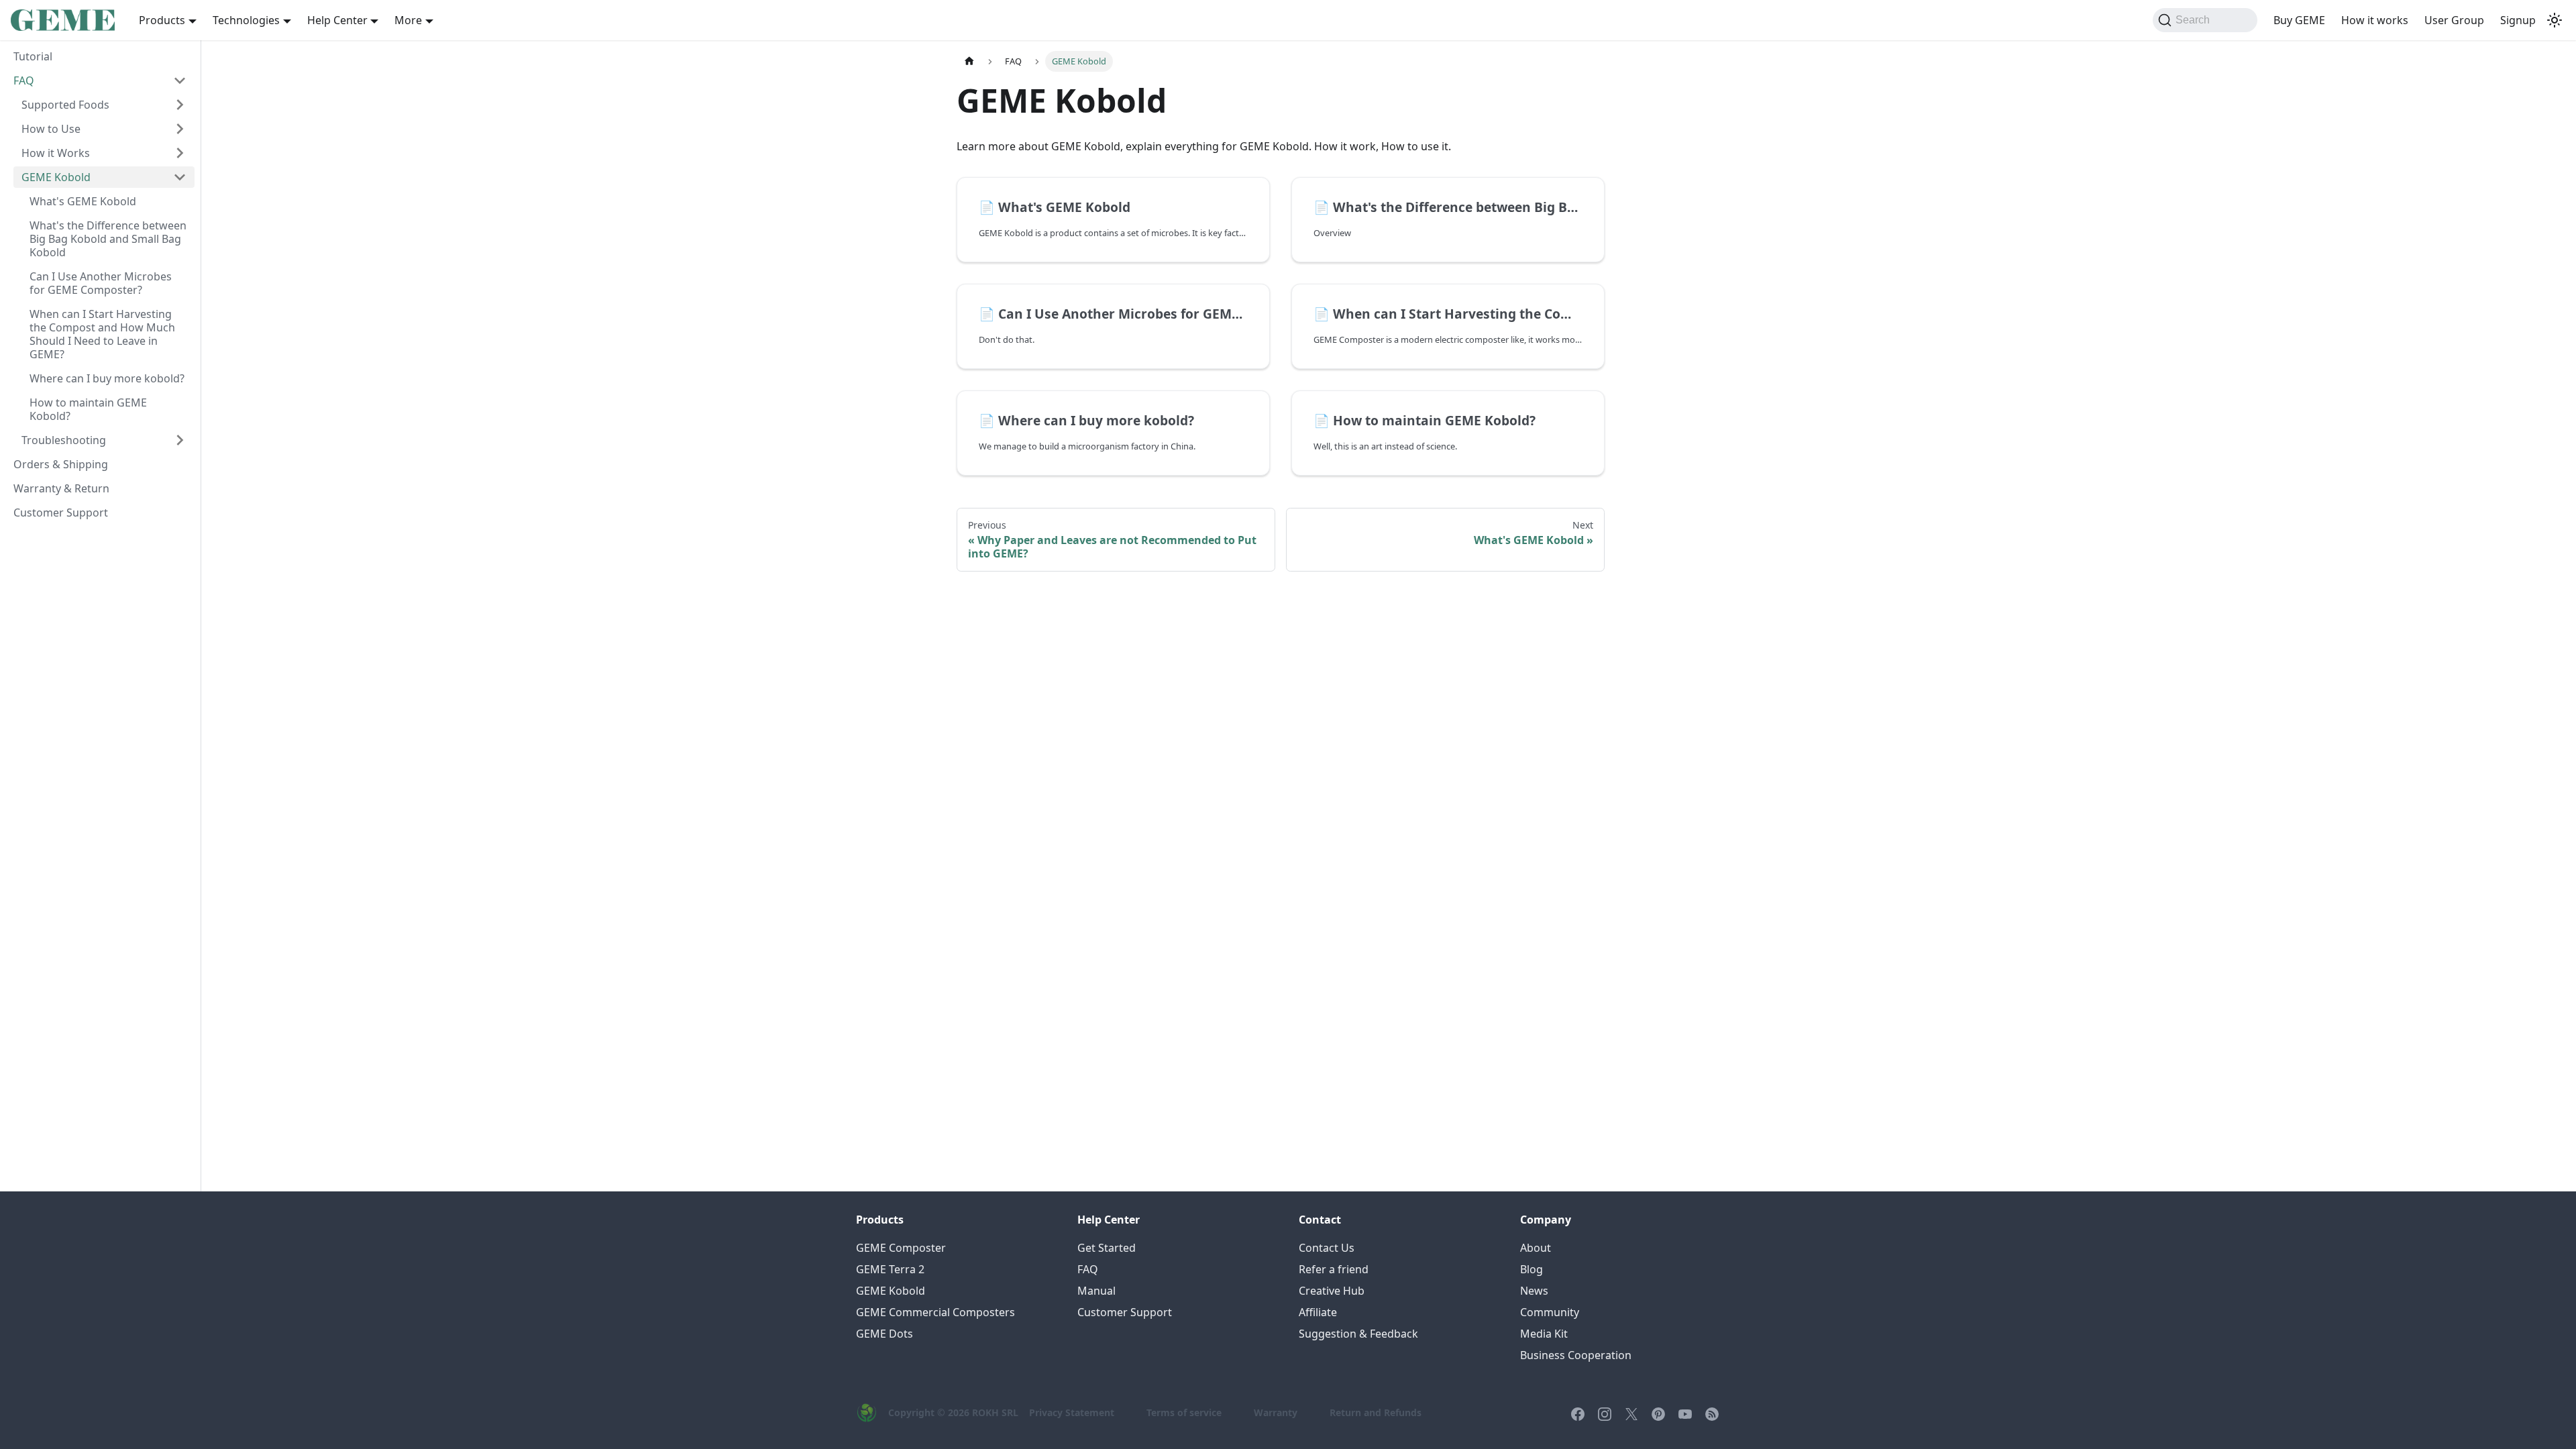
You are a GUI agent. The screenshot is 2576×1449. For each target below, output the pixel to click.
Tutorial (33, 56)
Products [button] (162, 20)
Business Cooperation (1576, 1355)
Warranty (1276, 1412)
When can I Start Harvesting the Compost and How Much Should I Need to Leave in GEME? (102, 334)
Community (1550, 1312)
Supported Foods (65, 105)
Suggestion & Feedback (1358, 1334)
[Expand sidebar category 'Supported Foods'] (180, 105)
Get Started (1107, 1248)
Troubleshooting (64, 440)
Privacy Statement (1072, 1412)
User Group (2454, 20)
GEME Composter (901, 1248)
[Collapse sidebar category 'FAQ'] (180, 80)
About (1536, 1248)
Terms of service (1184, 1412)
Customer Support (61, 513)
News (1534, 1291)
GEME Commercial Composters (935, 1312)
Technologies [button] (246, 20)
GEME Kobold (56, 177)
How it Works (56, 153)
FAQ (24, 80)
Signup (2518, 20)
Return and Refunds (1376, 1412)
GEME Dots (884, 1334)
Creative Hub (1332, 1291)
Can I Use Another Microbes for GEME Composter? (101, 283)
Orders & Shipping (61, 464)
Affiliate (1318, 1312)
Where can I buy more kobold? (107, 378)
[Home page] (969, 61)
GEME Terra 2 (890, 1269)
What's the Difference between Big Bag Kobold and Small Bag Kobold (108, 239)
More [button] (408, 20)
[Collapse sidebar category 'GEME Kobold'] (180, 177)
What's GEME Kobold (83, 201)
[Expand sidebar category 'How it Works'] (180, 153)
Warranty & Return (61, 488)
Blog (1532, 1269)
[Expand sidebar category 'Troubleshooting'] (180, 440)
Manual (1096, 1291)
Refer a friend (1334, 1269)
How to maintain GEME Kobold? (88, 409)
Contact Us (1327, 1248)
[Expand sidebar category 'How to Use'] (180, 129)
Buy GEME (2299, 20)
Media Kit (1544, 1334)
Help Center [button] (337, 20)
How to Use (51, 129)
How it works (2375, 20)
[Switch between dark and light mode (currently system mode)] (2555, 20)
